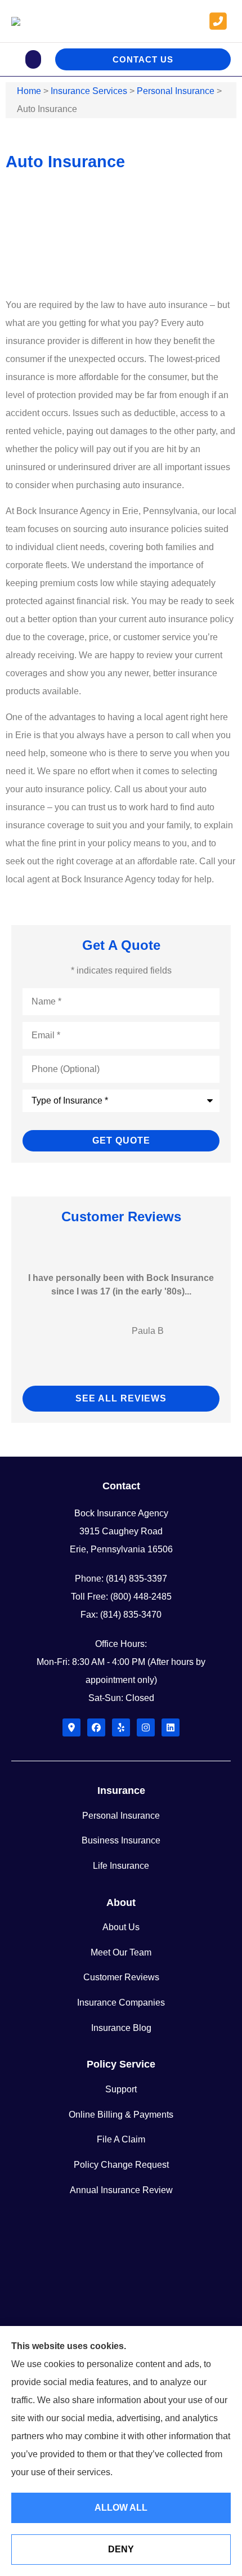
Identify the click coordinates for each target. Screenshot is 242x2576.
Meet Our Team (121, 1952)
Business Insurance (121, 1840)
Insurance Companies (121, 2003)
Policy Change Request (121, 2165)
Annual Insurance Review (121, 2190)
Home (29, 91)
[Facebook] (96, 1727)
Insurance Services (89, 91)
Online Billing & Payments (121, 2115)
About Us (121, 1927)
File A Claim (121, 2139)
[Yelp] (121, 1727)
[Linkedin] (171, 1727)
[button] (33, 59)
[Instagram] (146, 1727)
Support (121, 2089)
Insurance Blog (121, 2028)
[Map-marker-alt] (71, 1727)
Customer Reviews (121, 1977)
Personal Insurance (176, 91)
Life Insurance (121, 1866)
